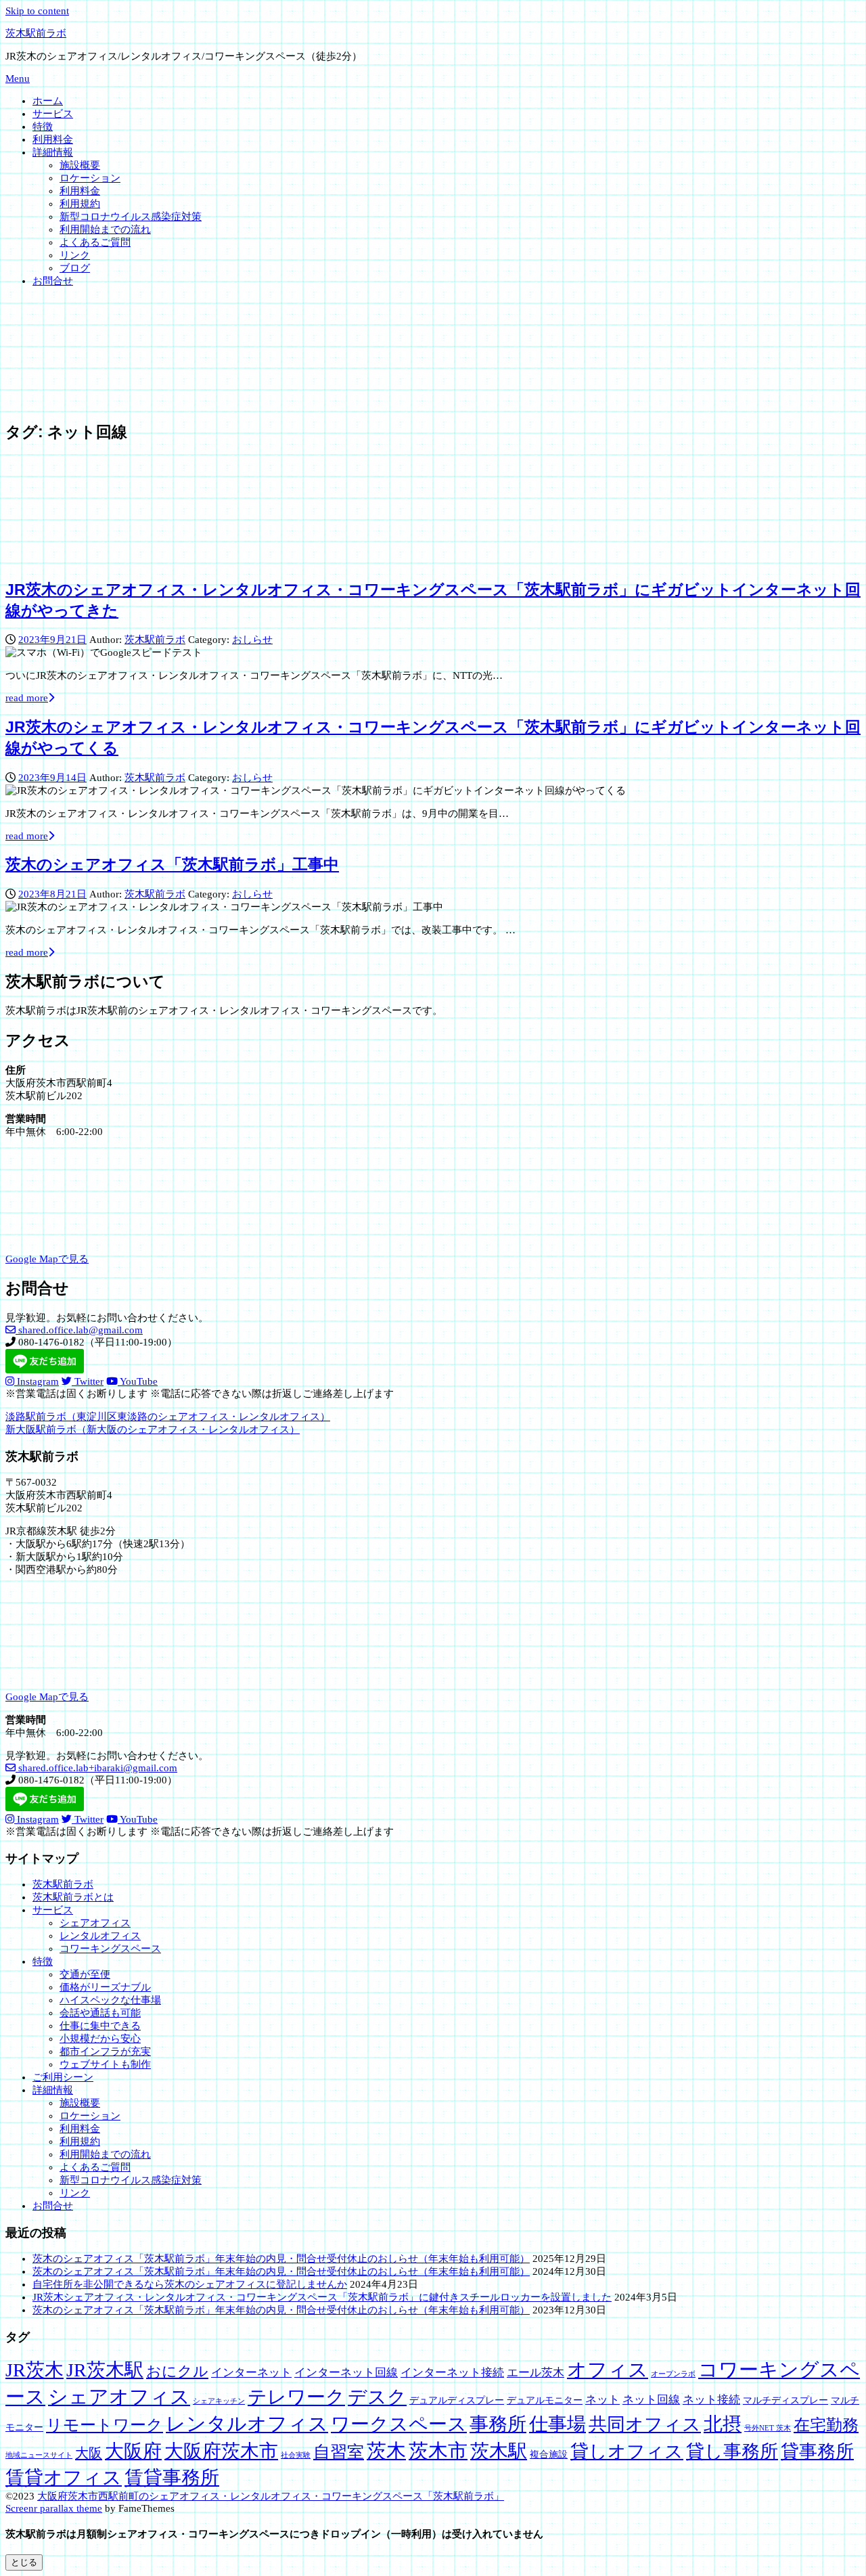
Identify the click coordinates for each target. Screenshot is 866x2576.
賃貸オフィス (64, 2478)
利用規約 (80, 204)
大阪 (89, 2453)
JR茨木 (35, 2370)
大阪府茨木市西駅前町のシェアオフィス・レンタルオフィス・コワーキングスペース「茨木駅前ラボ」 (271, 2496)
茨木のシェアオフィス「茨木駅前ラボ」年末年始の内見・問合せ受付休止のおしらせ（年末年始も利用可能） (281, 2259)
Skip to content (37, 11)
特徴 (43, 127)
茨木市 (438, 2451)
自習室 (339, 2452)
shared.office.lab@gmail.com (79, 1330)
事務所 (498, 2424)
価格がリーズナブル (105, 1987)
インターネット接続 (452, 2373)
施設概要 (80, 165)
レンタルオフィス (100, 1936)
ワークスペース (399, 2424)
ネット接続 (711, 2400)
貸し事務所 (732, 2451)
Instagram (37, 1381)
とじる (24, 2562)
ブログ (75, 268)
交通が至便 (85, 1974)
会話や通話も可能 (100, 2013)
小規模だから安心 (100, 2039)
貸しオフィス (627, 2451)
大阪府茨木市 (221, 2451)
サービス (53, 114)
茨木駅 (499, 2451)
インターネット (251, 2373)
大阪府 (133, 2451)
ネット (602, 2400)
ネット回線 (651, 2400)
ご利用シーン (63, 2077)
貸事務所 (817, 2451)
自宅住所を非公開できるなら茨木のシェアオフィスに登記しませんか (190, 2284)
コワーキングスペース (110, 1949)
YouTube (138, 1381)
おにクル (177, 2372)
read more (27, 698)
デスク (377, 2397)
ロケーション (90, 178)
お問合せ (53, 281)
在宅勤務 (826, 2425)
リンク (75, 255)
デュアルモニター (545, 2400)
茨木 (386, 2451)
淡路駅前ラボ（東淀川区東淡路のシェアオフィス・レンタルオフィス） (168, 1417)
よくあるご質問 (95, 242)
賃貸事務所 (172, 2478)
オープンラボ (673, 2374)
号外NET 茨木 (768, 2428)
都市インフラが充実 (105, 2051)
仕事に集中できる (100, 2026)
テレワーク (296, 2397)
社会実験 (296, 2455)
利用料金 (53, 139)
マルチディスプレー (785, 2400)
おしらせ (252, 640)
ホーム (48, 101)
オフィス (608, 2370)
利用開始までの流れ (105, 229)
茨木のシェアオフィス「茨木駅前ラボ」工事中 (172, 865)
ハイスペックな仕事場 (110, 2000)
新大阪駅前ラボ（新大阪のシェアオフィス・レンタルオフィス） (153, 1429)
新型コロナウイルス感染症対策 (131, 217)
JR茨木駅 (105, 2370)
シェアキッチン (219, 2401)
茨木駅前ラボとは (73, 1897)
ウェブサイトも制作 (105, 2064)
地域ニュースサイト (39, 2455)
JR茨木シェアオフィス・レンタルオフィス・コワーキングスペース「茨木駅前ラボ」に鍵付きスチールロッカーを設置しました (322, 2297)
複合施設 (549, 2454)
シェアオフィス (95, 1923)
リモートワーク (105, 2425)
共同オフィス (645, 2424)
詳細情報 (53, 152)
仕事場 (557, 2424)
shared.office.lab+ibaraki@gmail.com (96, 1768)
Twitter (88, 1381)
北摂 (723, 2424)
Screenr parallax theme (54, 2508)
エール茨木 (535, 2373)
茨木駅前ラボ (36, 33)
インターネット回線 (346, 2373)
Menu (18, 79)
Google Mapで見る (47, 1259)
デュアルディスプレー (457, 2400)
